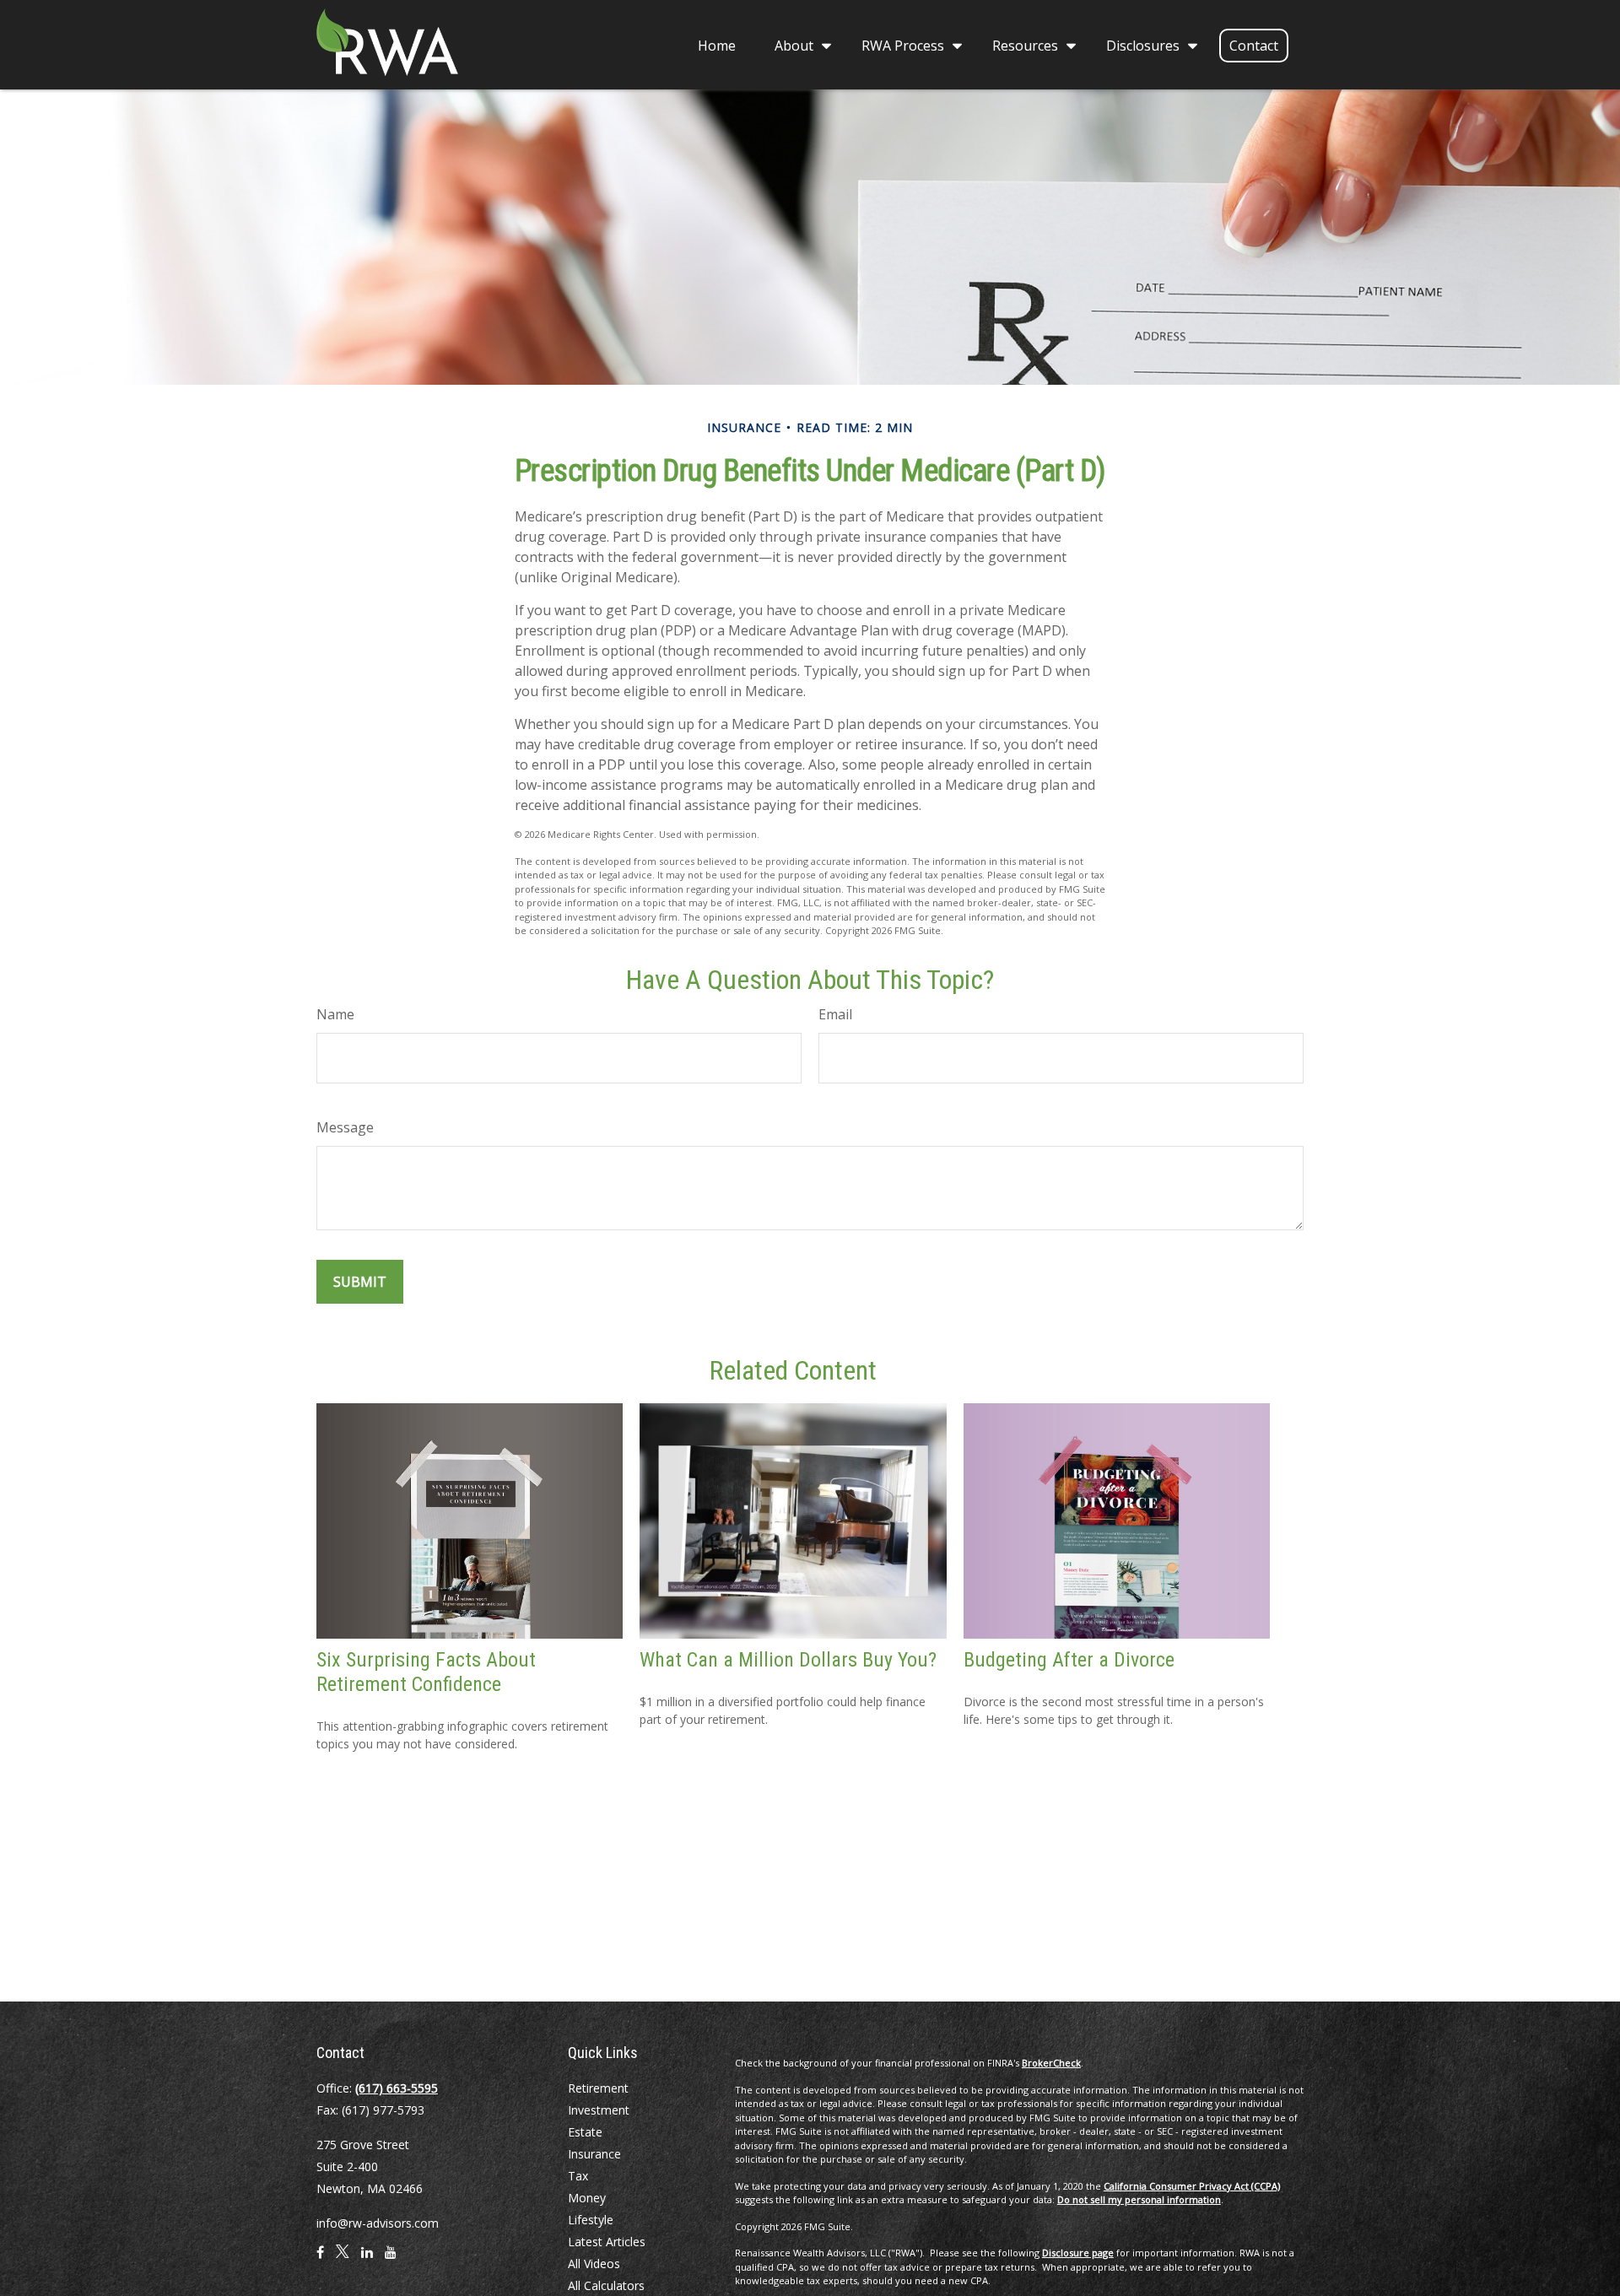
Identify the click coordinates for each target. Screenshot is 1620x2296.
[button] (717, 45)
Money (587, 2198)
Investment (599, 2110)
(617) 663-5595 (397, 2088)
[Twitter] (343, 2259)
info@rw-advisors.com (378, 2223)
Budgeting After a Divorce (1069, 1660)
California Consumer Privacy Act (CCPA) (1192, 2186)
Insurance (594, 2154)
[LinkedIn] (367, 2259)
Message (345, 1127)
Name (335, 1014)
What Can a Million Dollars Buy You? (788, 1660)
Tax (578, 2176)
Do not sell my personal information (1139, 2199)
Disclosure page (1078, 2253)
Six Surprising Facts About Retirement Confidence (426, 1672)
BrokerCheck (1051, 2063)
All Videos (594, 2264)
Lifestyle (591, 2220)
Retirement (598, 2088)
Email (835, 1014)
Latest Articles (607, 2242)
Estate (585, 2132)
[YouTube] (391, 2259)
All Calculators (606, 2285)
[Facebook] (320, 2259)
